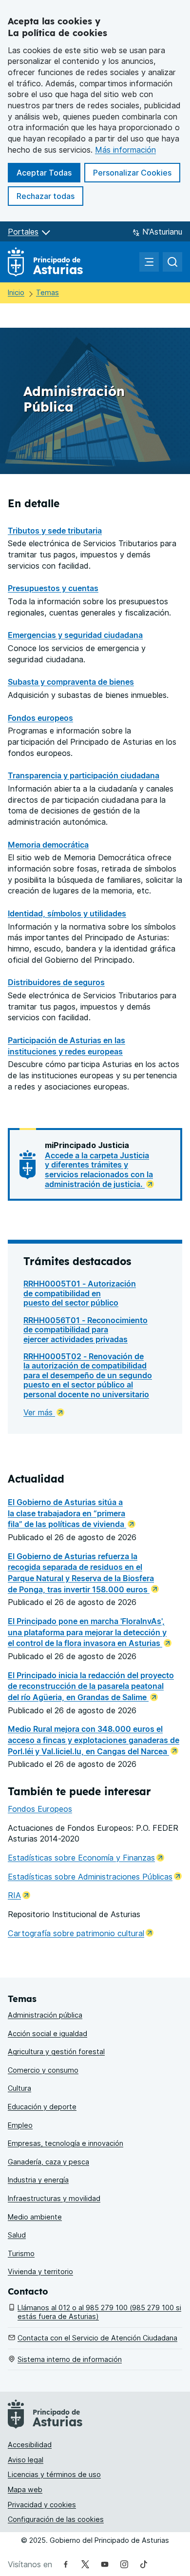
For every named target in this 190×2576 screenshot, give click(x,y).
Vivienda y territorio (40, 2271)
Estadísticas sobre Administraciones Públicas (95, 1877)
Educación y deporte (42, 2107)
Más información (125, 150)
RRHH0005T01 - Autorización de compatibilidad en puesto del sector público (80, 1293)
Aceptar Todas (48, 172)
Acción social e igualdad (47, 2033)
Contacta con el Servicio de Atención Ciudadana (97, 2338)
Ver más (39, 1412)
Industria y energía (38, 2180)
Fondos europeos (40, 718)
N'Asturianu (162, 232)
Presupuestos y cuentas (53, 588)
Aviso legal (26, 2460)
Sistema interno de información (70, 2359)
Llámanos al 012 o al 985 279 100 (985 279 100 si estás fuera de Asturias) (99, 2312)
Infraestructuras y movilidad (54, 2198)
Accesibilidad (30, 2445)
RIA (19, 1895)
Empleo (20, 2125)
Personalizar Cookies (132, 173)
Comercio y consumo (43, 2070)
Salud (17, 2235)
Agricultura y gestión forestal (56, 2051)
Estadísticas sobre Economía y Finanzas (86, 1858)
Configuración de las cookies (56, 2519)
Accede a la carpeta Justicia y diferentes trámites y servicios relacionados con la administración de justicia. (99, 1170)
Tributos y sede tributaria (55, 531)
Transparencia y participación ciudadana (84, 775)
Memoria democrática (48, 845)
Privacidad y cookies (42, 2505)
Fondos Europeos (40, 1809)
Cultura (19, 2088)
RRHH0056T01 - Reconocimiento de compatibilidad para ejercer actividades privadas (85, 1330)
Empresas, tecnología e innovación (66, 2143)
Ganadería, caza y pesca (48, 2162)
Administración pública (45, 2015)
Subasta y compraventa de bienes (71, 682)
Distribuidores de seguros (56, 982)
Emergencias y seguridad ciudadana (75, 635)
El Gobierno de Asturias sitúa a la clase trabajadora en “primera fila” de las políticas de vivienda (67, 1513)
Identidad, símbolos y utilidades (67, 913)
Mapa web (25, 2489)
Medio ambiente (35, 2217)
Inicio (16, 292)
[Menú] (149, 262)
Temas (47, 292)
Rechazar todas (50, 196)
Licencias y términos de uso (54, 2474)
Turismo (21, 2253)
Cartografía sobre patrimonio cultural (81, 1933)
